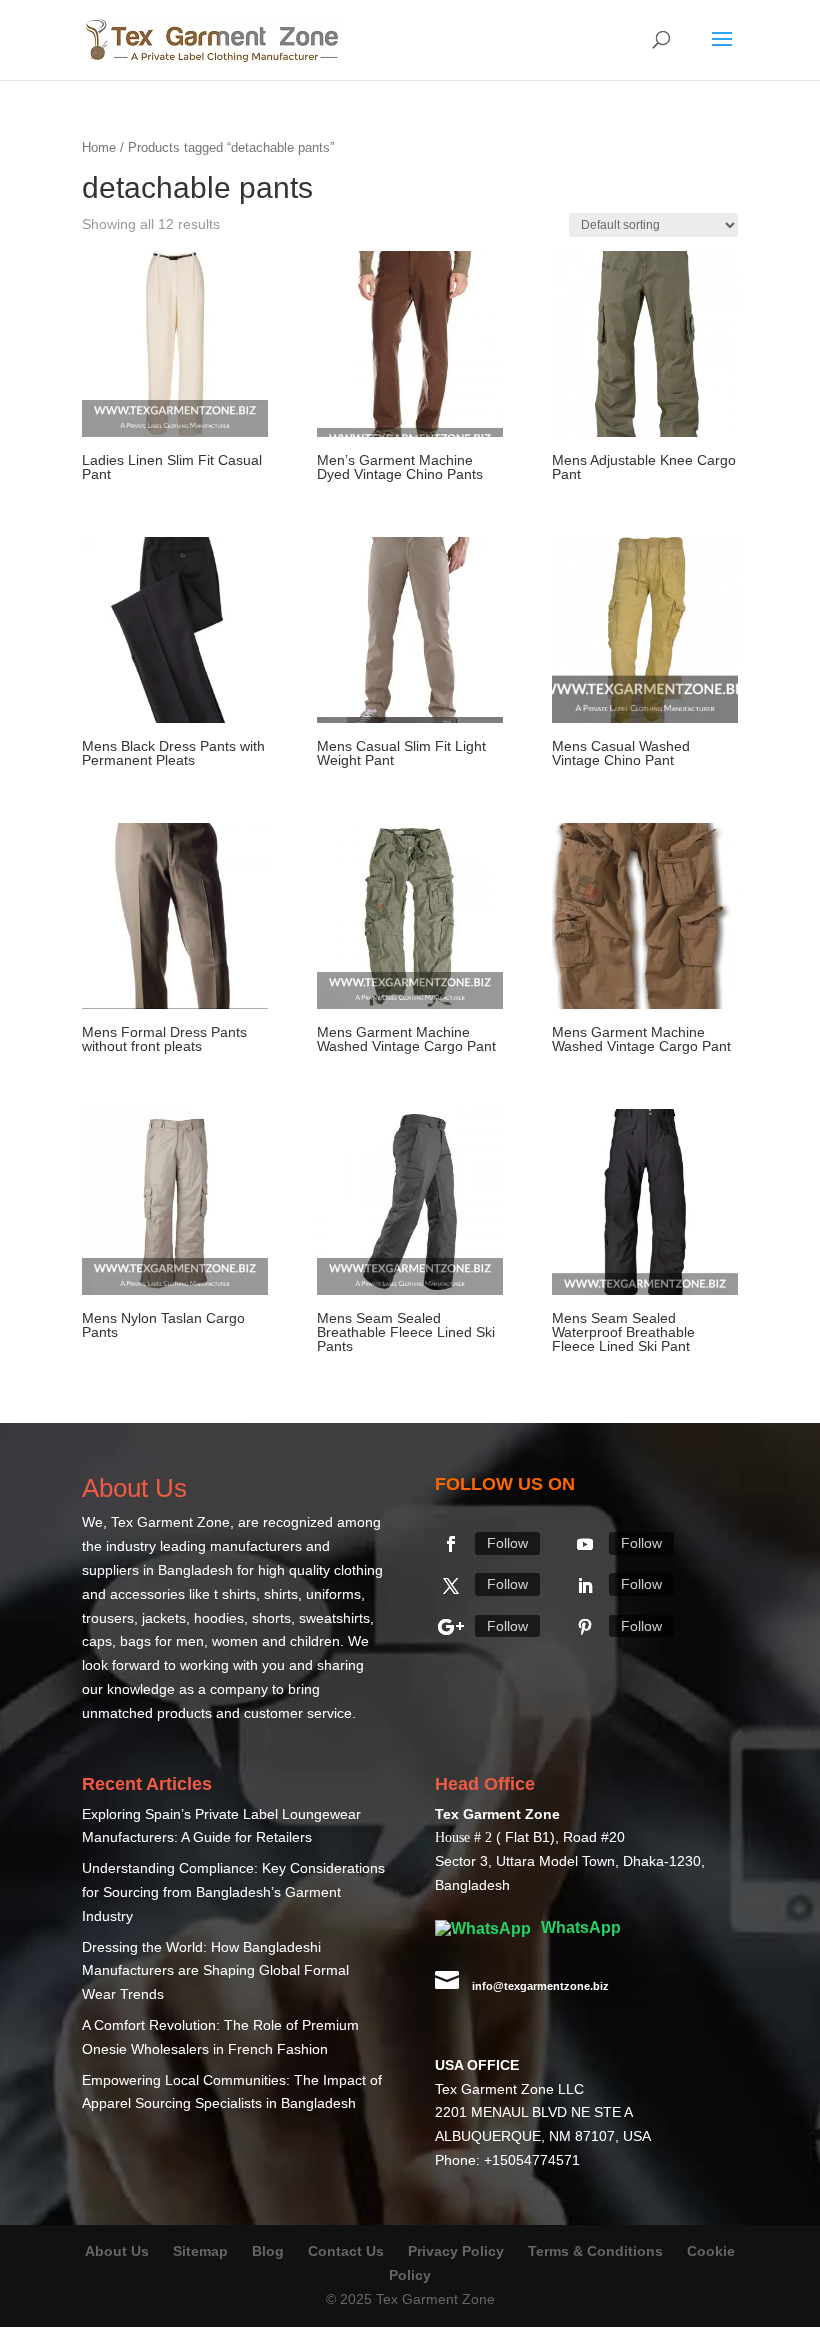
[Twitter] (451, 1586)
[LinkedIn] (585, 1586)
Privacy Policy (456, 2251)
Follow (507, 1543)
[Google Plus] (451, 1627)
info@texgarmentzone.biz (540, 1986)
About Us (117, 2251)
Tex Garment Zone (170, 1522)
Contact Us (346, 2251)
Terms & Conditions (595, 2251)
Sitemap (200, 2251)
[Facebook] (451, 1544)
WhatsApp (579, 1927)
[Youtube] (585, 1544)
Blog (270, 2251)
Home (99, 147)
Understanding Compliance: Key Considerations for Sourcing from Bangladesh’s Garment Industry (233, 1892)
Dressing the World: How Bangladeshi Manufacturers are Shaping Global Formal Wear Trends (215, 1971)
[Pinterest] (585, 1627)
